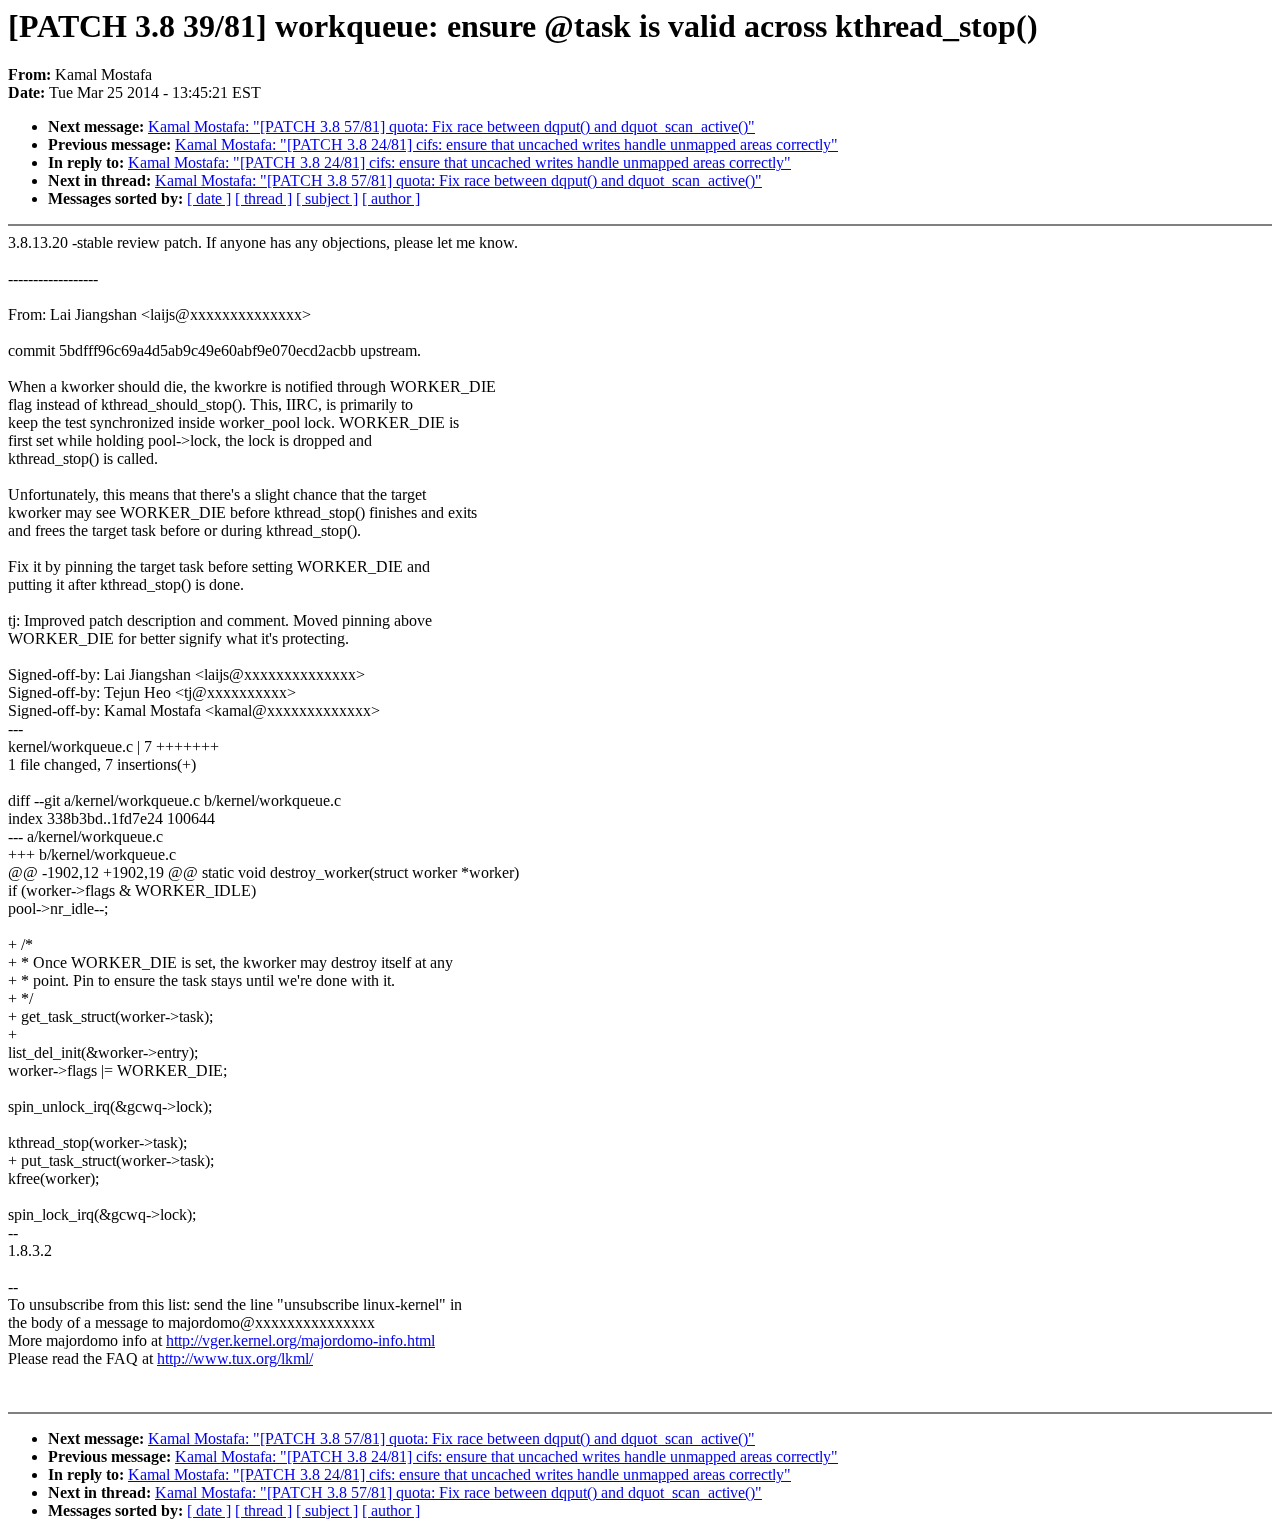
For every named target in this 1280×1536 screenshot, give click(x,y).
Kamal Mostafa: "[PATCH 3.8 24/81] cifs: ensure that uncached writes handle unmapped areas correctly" (506, 144)
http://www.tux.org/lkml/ (235, 1358)
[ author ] (391, 198)
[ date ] (209, 198)
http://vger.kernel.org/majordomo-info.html (300, 1340)
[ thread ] (263, 198)
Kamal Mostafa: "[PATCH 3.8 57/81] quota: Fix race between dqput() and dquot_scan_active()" (451, 126)
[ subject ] (327, 198)
